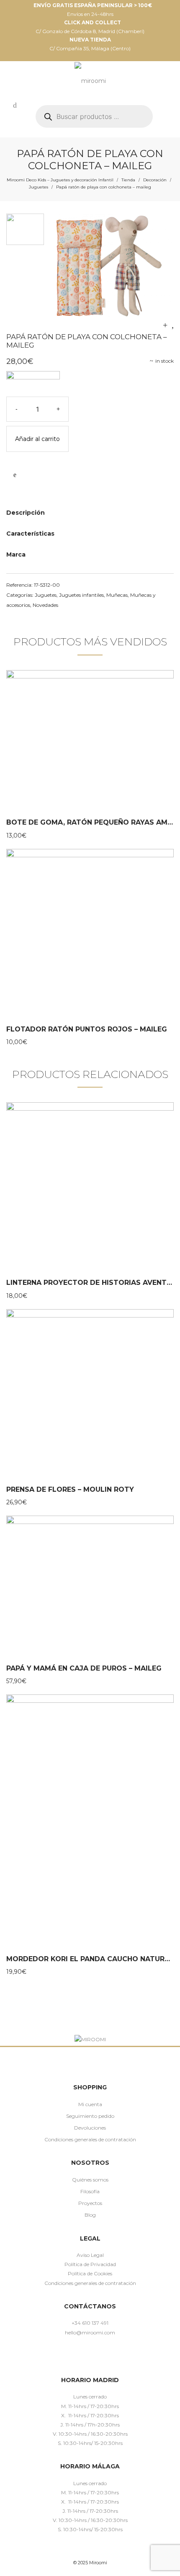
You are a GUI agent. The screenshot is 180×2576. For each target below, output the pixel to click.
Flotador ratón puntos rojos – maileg (87, 1029)
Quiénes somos (90, 2180)
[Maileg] (33, 384)
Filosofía (90, 2191)
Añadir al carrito (37, 439)
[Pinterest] (90, 2357)
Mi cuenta (90, 2104)
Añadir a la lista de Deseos (15, 475)
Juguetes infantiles (81, 595)
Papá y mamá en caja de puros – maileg (84, 1668)
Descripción (26, 513)
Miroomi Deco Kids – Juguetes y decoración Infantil (60, 180)
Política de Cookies (90, 2273)
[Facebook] (66, 2357)
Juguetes (39, 187)
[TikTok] (102, 2357)
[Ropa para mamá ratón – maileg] (165, 325)
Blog (90, 2215)
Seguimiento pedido (90, 2116)
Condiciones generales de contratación (90, 2139)
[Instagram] (78, 2357)
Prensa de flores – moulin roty (70, 1489)
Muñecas (117, 595)
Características (30, 534)
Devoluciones (90, 2128)
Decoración (155, 180)
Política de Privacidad (90, 2264)
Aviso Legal (90, 2255)
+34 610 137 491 (90, 2323)
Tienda (128, 180)
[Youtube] (114, 2357)
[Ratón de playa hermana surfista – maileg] (173, 325)
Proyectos (90, 2203)
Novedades (45, 605)
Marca (16, 554)
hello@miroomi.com (90, 2332)
